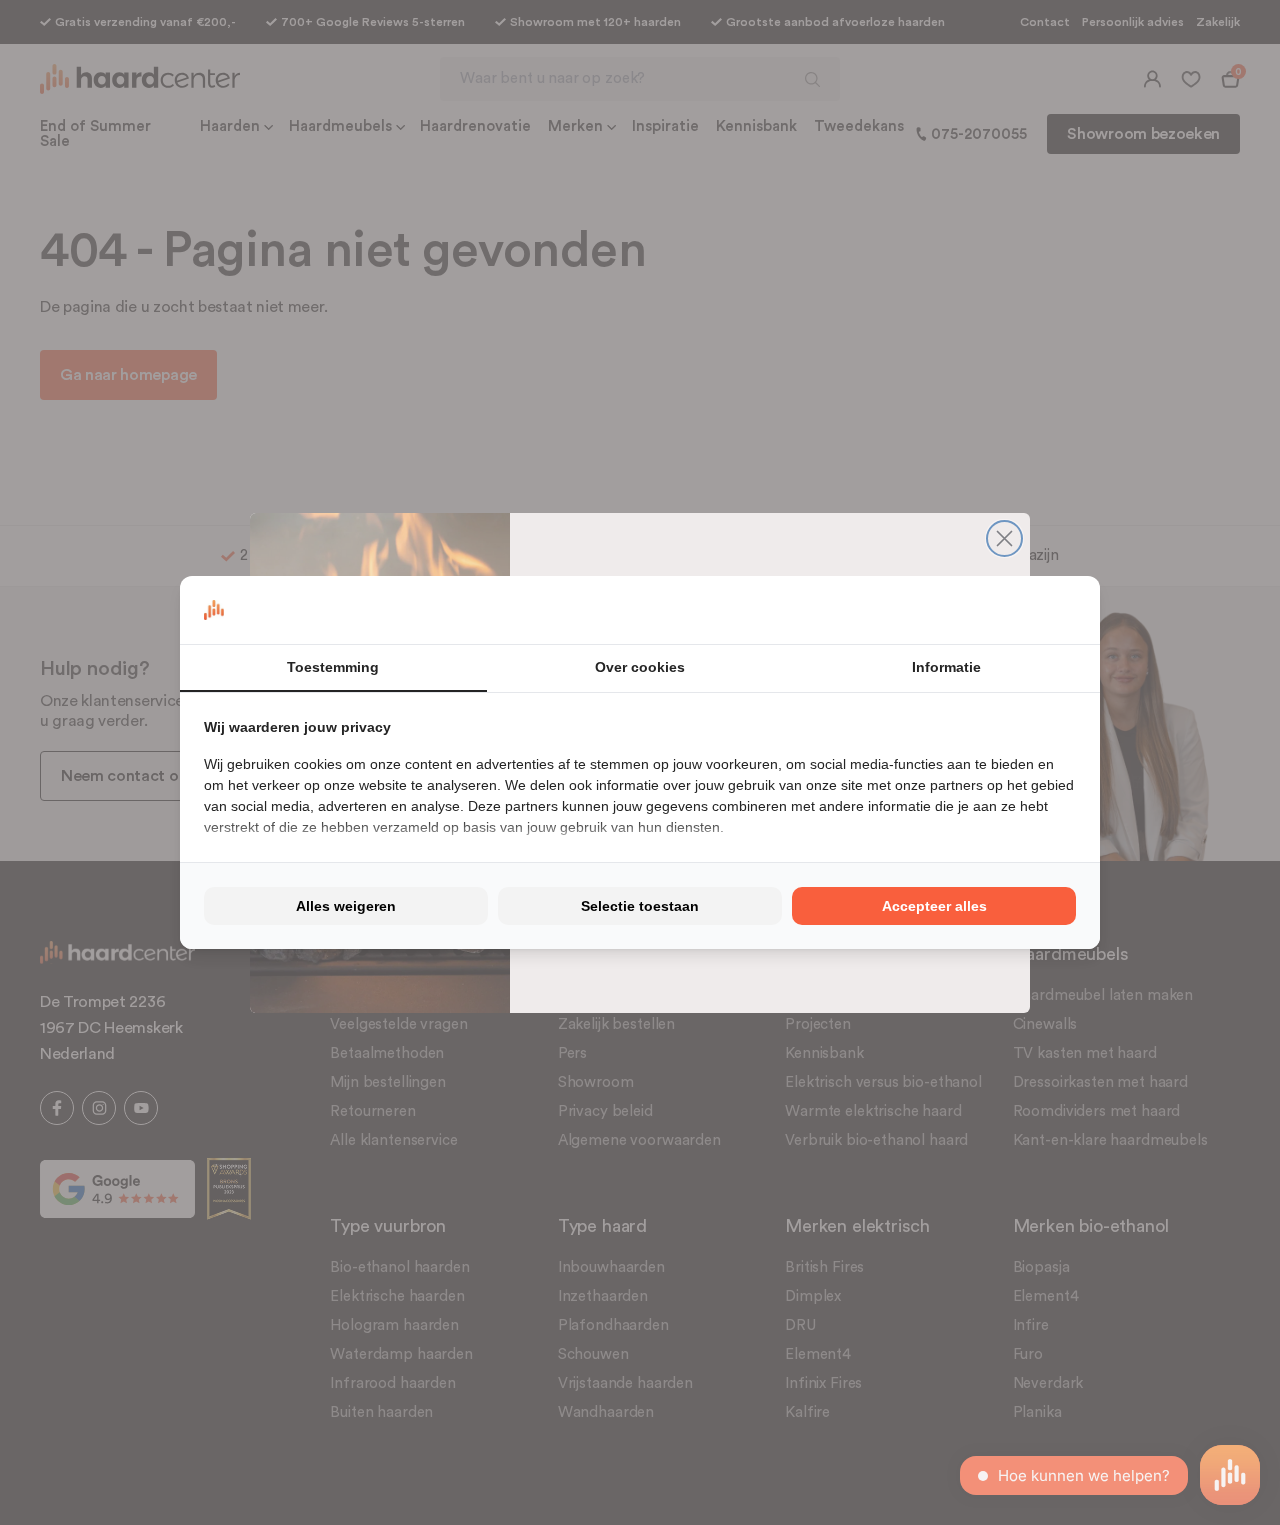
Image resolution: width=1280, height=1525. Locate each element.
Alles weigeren (346, 906)
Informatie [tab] (946, 667)
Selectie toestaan (640, 906)
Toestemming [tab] (333, 667)
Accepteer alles (934, 906)
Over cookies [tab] (640, 667)
